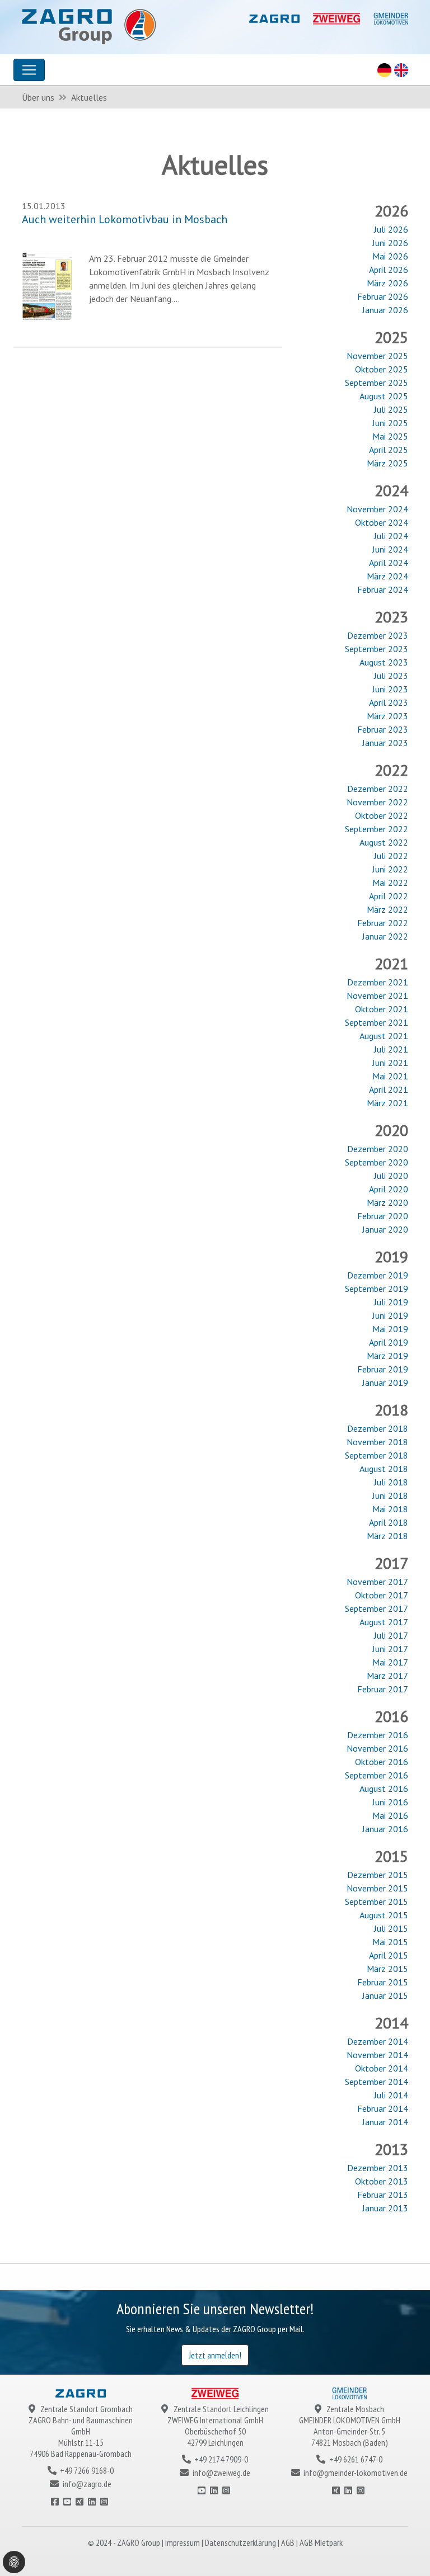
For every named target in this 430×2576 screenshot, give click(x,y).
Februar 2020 (383, 1216)
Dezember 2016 (378, 1735)
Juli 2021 (391, 1049)
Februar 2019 (383, 1369)
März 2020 (387, 1202)
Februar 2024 (383, 589)
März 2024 (387, 576)
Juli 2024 (391, 536)
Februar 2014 (383, 2108)
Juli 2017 (391, 1635)
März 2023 (387, 716)
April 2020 (389, 1189)
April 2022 (389, 896)
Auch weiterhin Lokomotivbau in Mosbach (125, 219)
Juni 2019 (390, 1315)
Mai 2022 (390, 883)
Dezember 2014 (378, 2041)
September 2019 (377, 1289)
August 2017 (384, 1622)
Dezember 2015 (378, 1875)
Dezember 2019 (378, 1275)
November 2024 (377, 509)
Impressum (183, 2542)
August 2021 (384, 1036)
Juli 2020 (391, 1176)
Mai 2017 (390, 1662)
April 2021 (389, 1089)
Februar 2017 (383, 1689)
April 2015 (389, 1955)
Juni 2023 (390, 689)
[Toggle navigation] (29, 70)
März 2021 (387, 1103)
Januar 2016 (385, 1829)
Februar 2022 (383, 923)
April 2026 (389, 270)
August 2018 (384, 1469)
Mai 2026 (390, 256)
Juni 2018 (390, 1495)
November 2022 (377, 802)
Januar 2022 (385, 936)
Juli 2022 (391, 856)
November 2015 (377, 1888)
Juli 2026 (391, 229)
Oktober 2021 (382, 1009)
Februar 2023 (383, 729)
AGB (289, 2542)
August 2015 (384, 1915)
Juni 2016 (390, 1802)
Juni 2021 (390, 1063)
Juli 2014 (391, 2095)
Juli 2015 (391, 1928)
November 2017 (377, 1582)
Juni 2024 (390, 549)
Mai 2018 (390, 1509)
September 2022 (377, 829)
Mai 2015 (390, 1942)
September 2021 (377, 1022)
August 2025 (384, 396)
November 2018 (377, 1442)
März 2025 (387, 463)
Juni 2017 (390, 1649)
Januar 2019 (385, 1383)
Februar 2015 (383, 1982)
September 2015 (377, 1902)
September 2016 (377, 1775)
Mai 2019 (390, 1329)
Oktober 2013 (382, 2181)
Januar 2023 (385, 743)
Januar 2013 (385, 2208)
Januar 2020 (385, 1229)
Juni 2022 (390, 869)
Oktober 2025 (382, 369)
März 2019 (387, 1356)
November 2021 (377, 996)
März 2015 (387, 1969)
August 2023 (384, 662)
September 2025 (377, 383)
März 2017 (387, 1676)
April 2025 (389, 450)
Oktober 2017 (382, 1595)
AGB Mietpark (321, 2542)
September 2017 (377, 1608)
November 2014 (377, 2055)
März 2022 (387, 909)
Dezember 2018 (378, 1428)
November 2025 (377, 356)
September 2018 (377, 1455)
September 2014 (377, 2082)
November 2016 (377, 1748)
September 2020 (377, 1162)
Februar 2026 (383, 296)
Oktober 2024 (382, 522)
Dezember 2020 (378, 1149)
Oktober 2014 (382, 2068)
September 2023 (377, 649)
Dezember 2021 (378, 982)
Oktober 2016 (382, 1762)
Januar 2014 (385, 2122)
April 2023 (389, 702)
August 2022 (384, 842)
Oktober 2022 (382, 815)
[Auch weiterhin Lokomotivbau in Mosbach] (47, 285)
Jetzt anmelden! (215, 2355)
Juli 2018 (391, 1482)
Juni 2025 (390, 423)
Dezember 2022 (378, 789)
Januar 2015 (385, 1995)
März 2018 (387, 1536)
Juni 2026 (390, 243)
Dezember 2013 (378, 2168)
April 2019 (389, 1342)
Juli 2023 (391, 676)
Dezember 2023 (378, 635)
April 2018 (389, 1522)
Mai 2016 (390, 1815)
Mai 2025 (390, 436)
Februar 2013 (383, 2195)
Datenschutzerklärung (241, 2542)
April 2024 (389, 563)
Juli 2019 (391, 1302)
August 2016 (384, 1789)
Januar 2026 (385, 310)
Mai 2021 (390, 1076)
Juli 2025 (391, 409)
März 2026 (387, 283)
